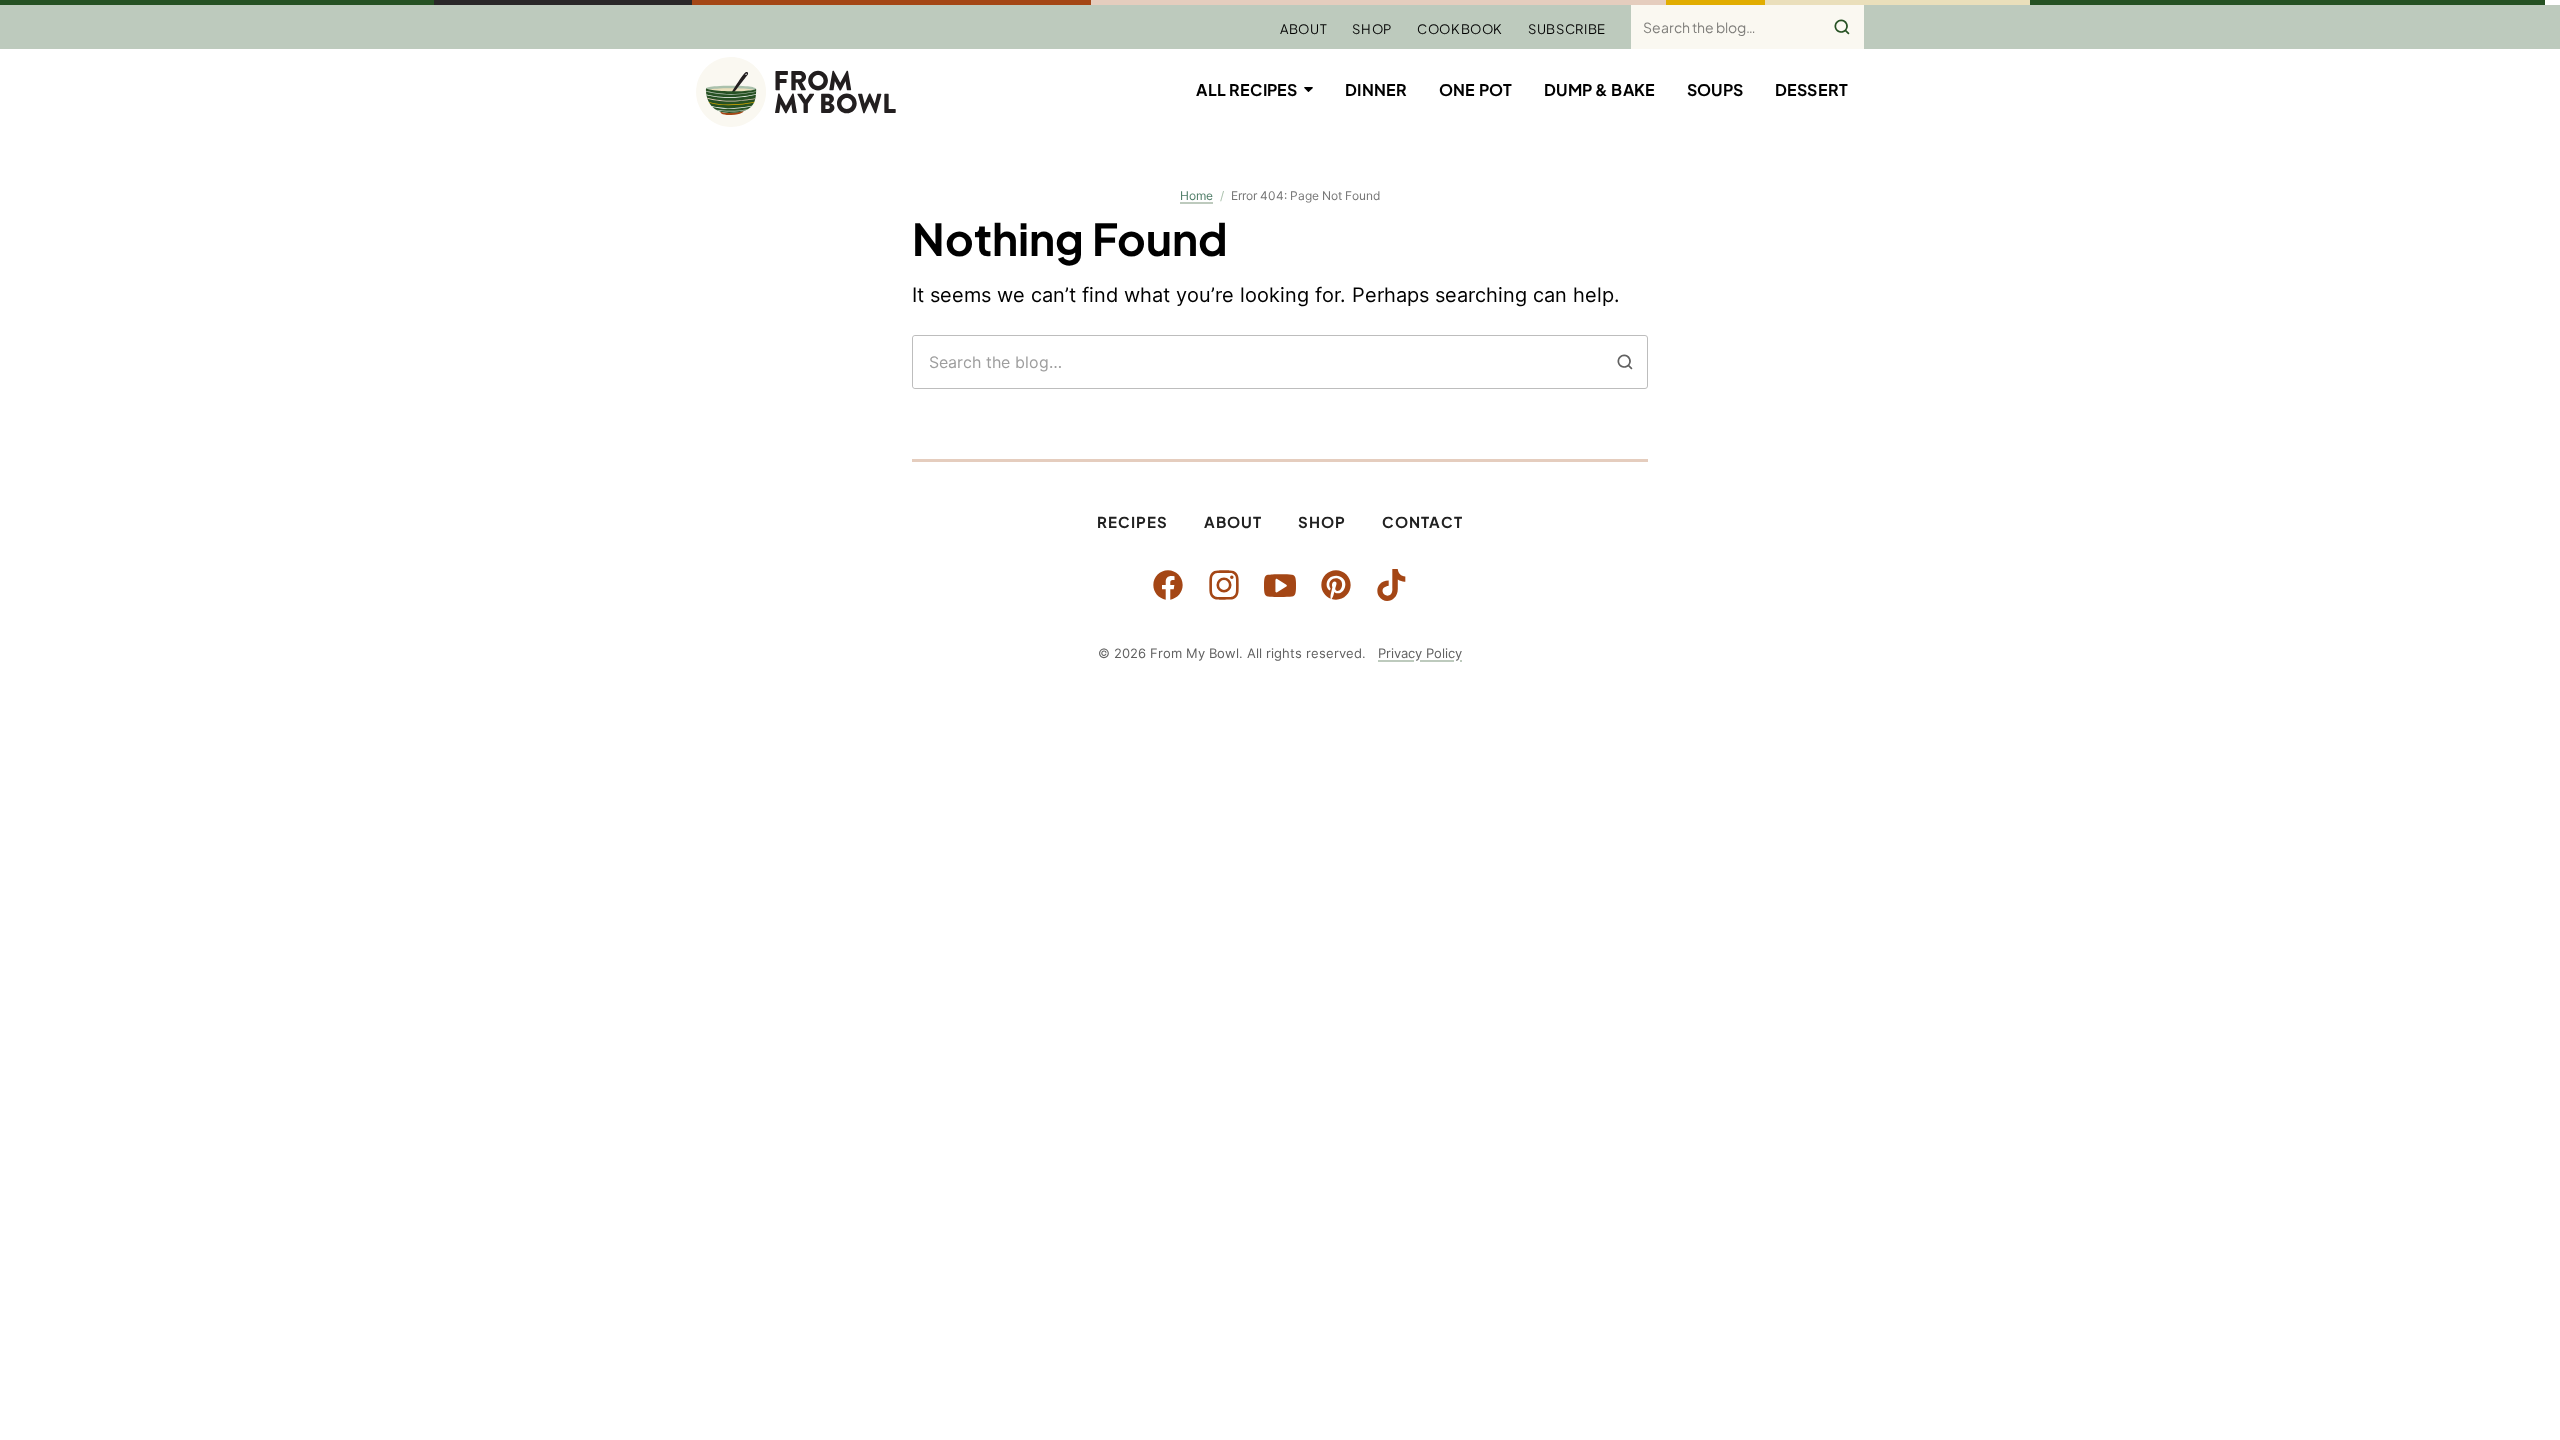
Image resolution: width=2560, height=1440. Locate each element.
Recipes (1132, 521)
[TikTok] (1392, 585)
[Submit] (1842, 27)
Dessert (1811, 89)
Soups (1715, 89)
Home (1196, 195)
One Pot (1475, 89)
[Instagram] (1224, 585)
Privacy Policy (1420, 653)
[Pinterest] (1336, 585)
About (1303, 29)
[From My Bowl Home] (796, 92)
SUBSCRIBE (1567, 29)
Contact (1422, 521)
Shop (1372, 29)
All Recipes (1246, 89)
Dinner (1376, 89)
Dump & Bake (1599, 89)
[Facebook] (1168, 585)
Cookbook (1460, 29)
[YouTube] (1280, 585)
